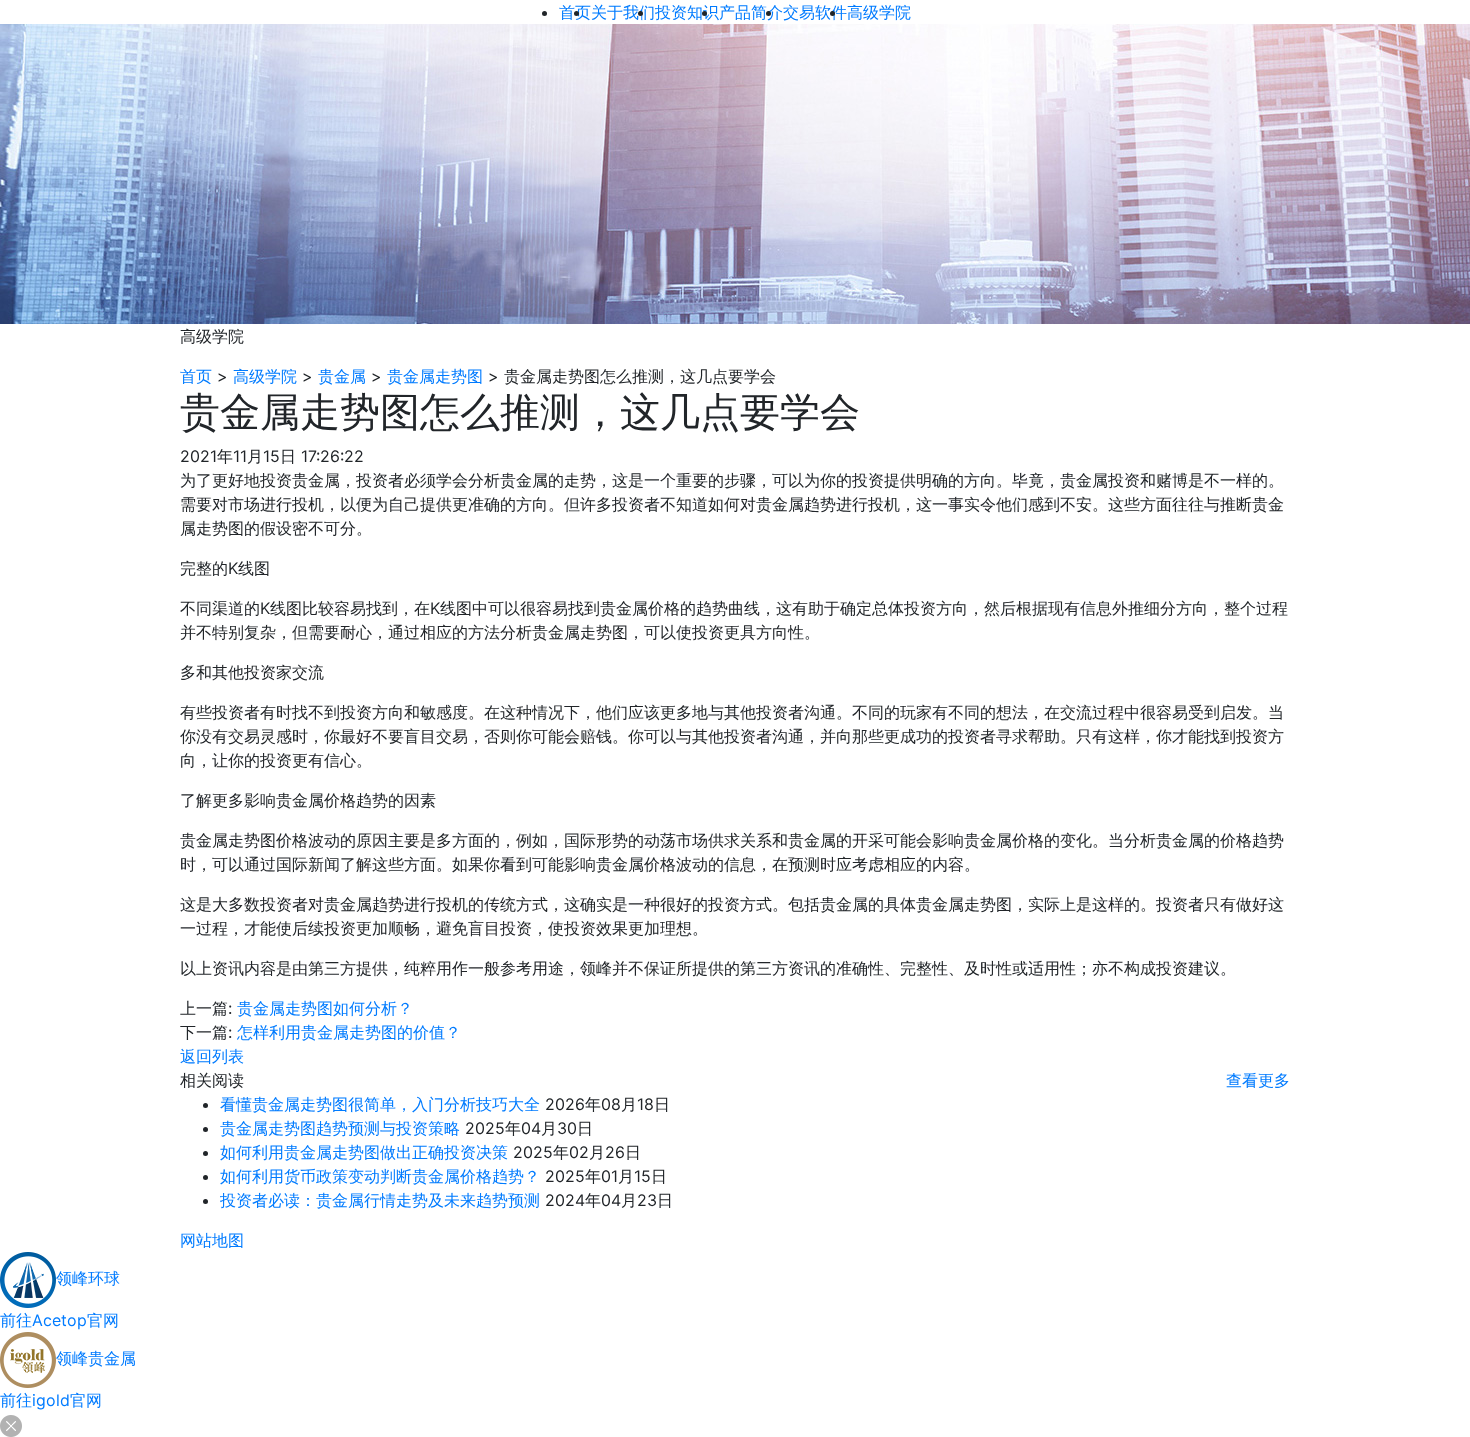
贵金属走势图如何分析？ (325, 1008)
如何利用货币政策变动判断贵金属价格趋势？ (380, 1176)
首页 (196, 376)
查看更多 (1258, 1080)
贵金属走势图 (435, 376)
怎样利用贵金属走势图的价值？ (349, 1032)
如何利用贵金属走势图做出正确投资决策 (364, 1152)
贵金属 (342, 376)
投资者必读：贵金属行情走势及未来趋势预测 (380, 1200)
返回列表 (212, 1056)
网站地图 (212, 1240)
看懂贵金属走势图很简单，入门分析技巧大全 (380, 1104)
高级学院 (265, 376)
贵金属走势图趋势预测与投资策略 (340, 1128)
